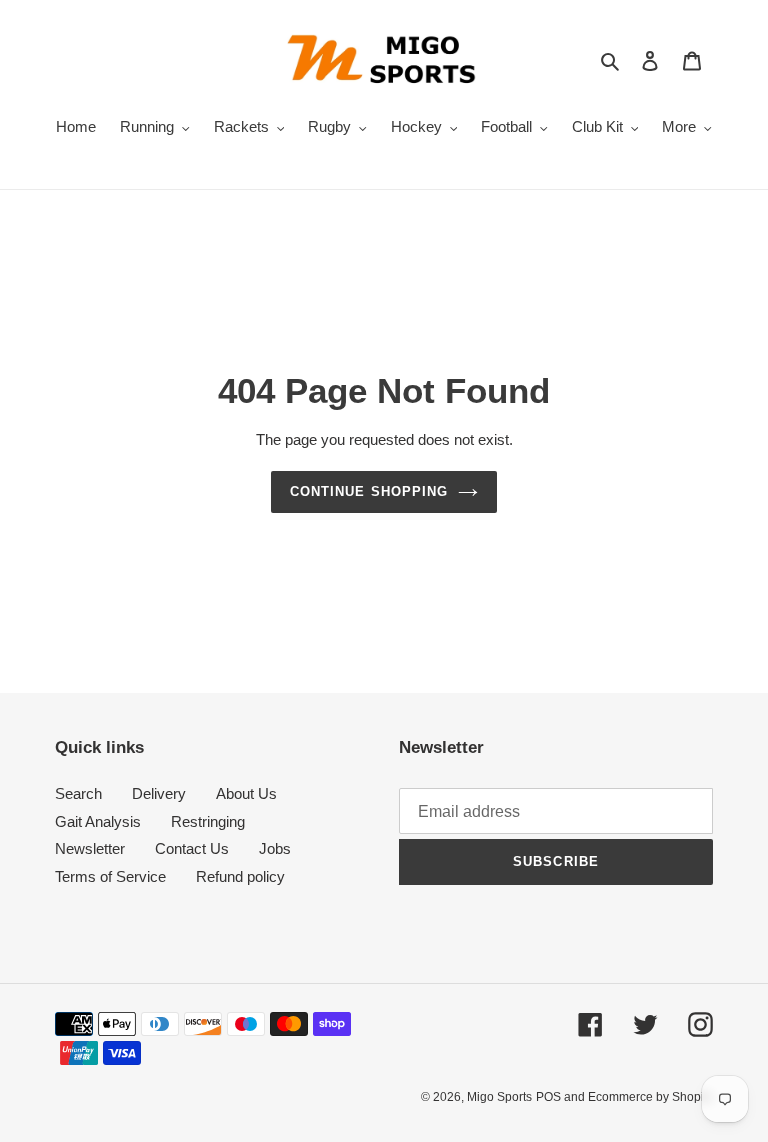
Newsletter (90, 848)
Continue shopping (369, 491)
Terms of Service (110, 876)
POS (548, 1097)
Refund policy (240, 876)
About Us (246, 793)
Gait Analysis (98, 821)
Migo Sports (499, 1097)
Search (78, 793)
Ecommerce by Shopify (650, 1097)
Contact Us (192, 848)
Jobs (275, 848)
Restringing (208, 821)
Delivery (159, 793)
